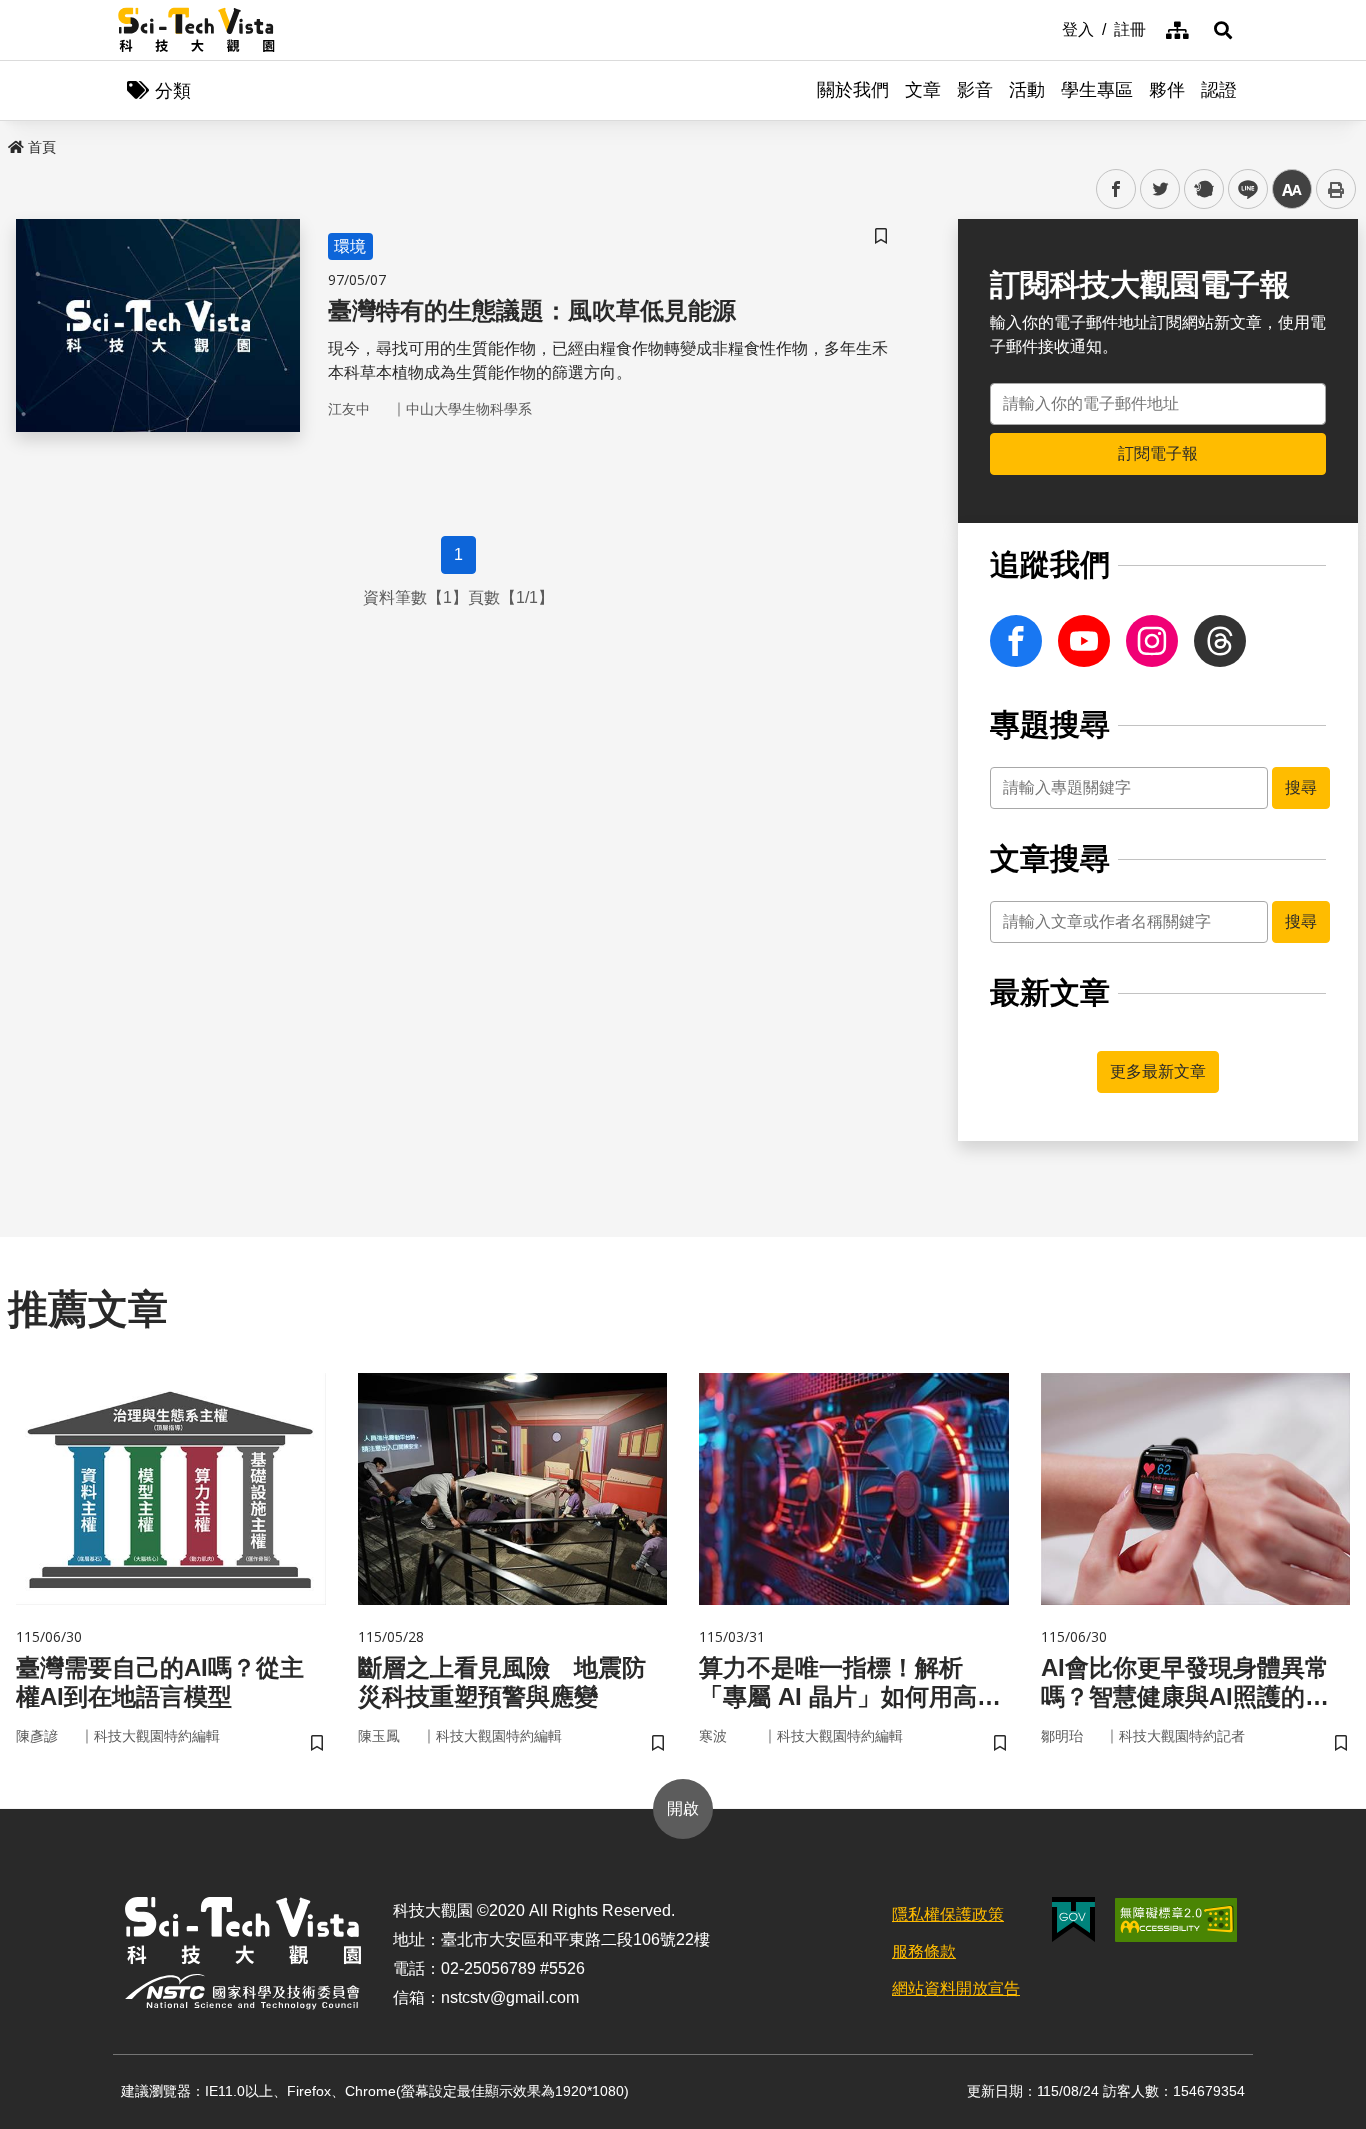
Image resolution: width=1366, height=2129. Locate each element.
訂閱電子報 (1158, 453)
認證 (1219, 90)
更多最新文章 (1158, 1071)
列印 (1336, 189)
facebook (1116, 189)
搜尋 (1301, 787)
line (1242, 189)
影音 (975, 90)
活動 (1027, 90)
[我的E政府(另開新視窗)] (1073, 1919)
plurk (1202, 189)
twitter (1160, 189)
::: (1048, 28)
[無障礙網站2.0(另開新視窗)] (1176, 1920)
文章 (923, 90)
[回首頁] (196, 30)
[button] (1223, 30)
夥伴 (1167, 90)
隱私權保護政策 (948, 1914)
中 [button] (1292, 189)
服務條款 (924, 1951)
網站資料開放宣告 (956, 1988)
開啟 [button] (683, 1808)
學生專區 (1097, 90)
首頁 (42, 147)
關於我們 (853, 90)
